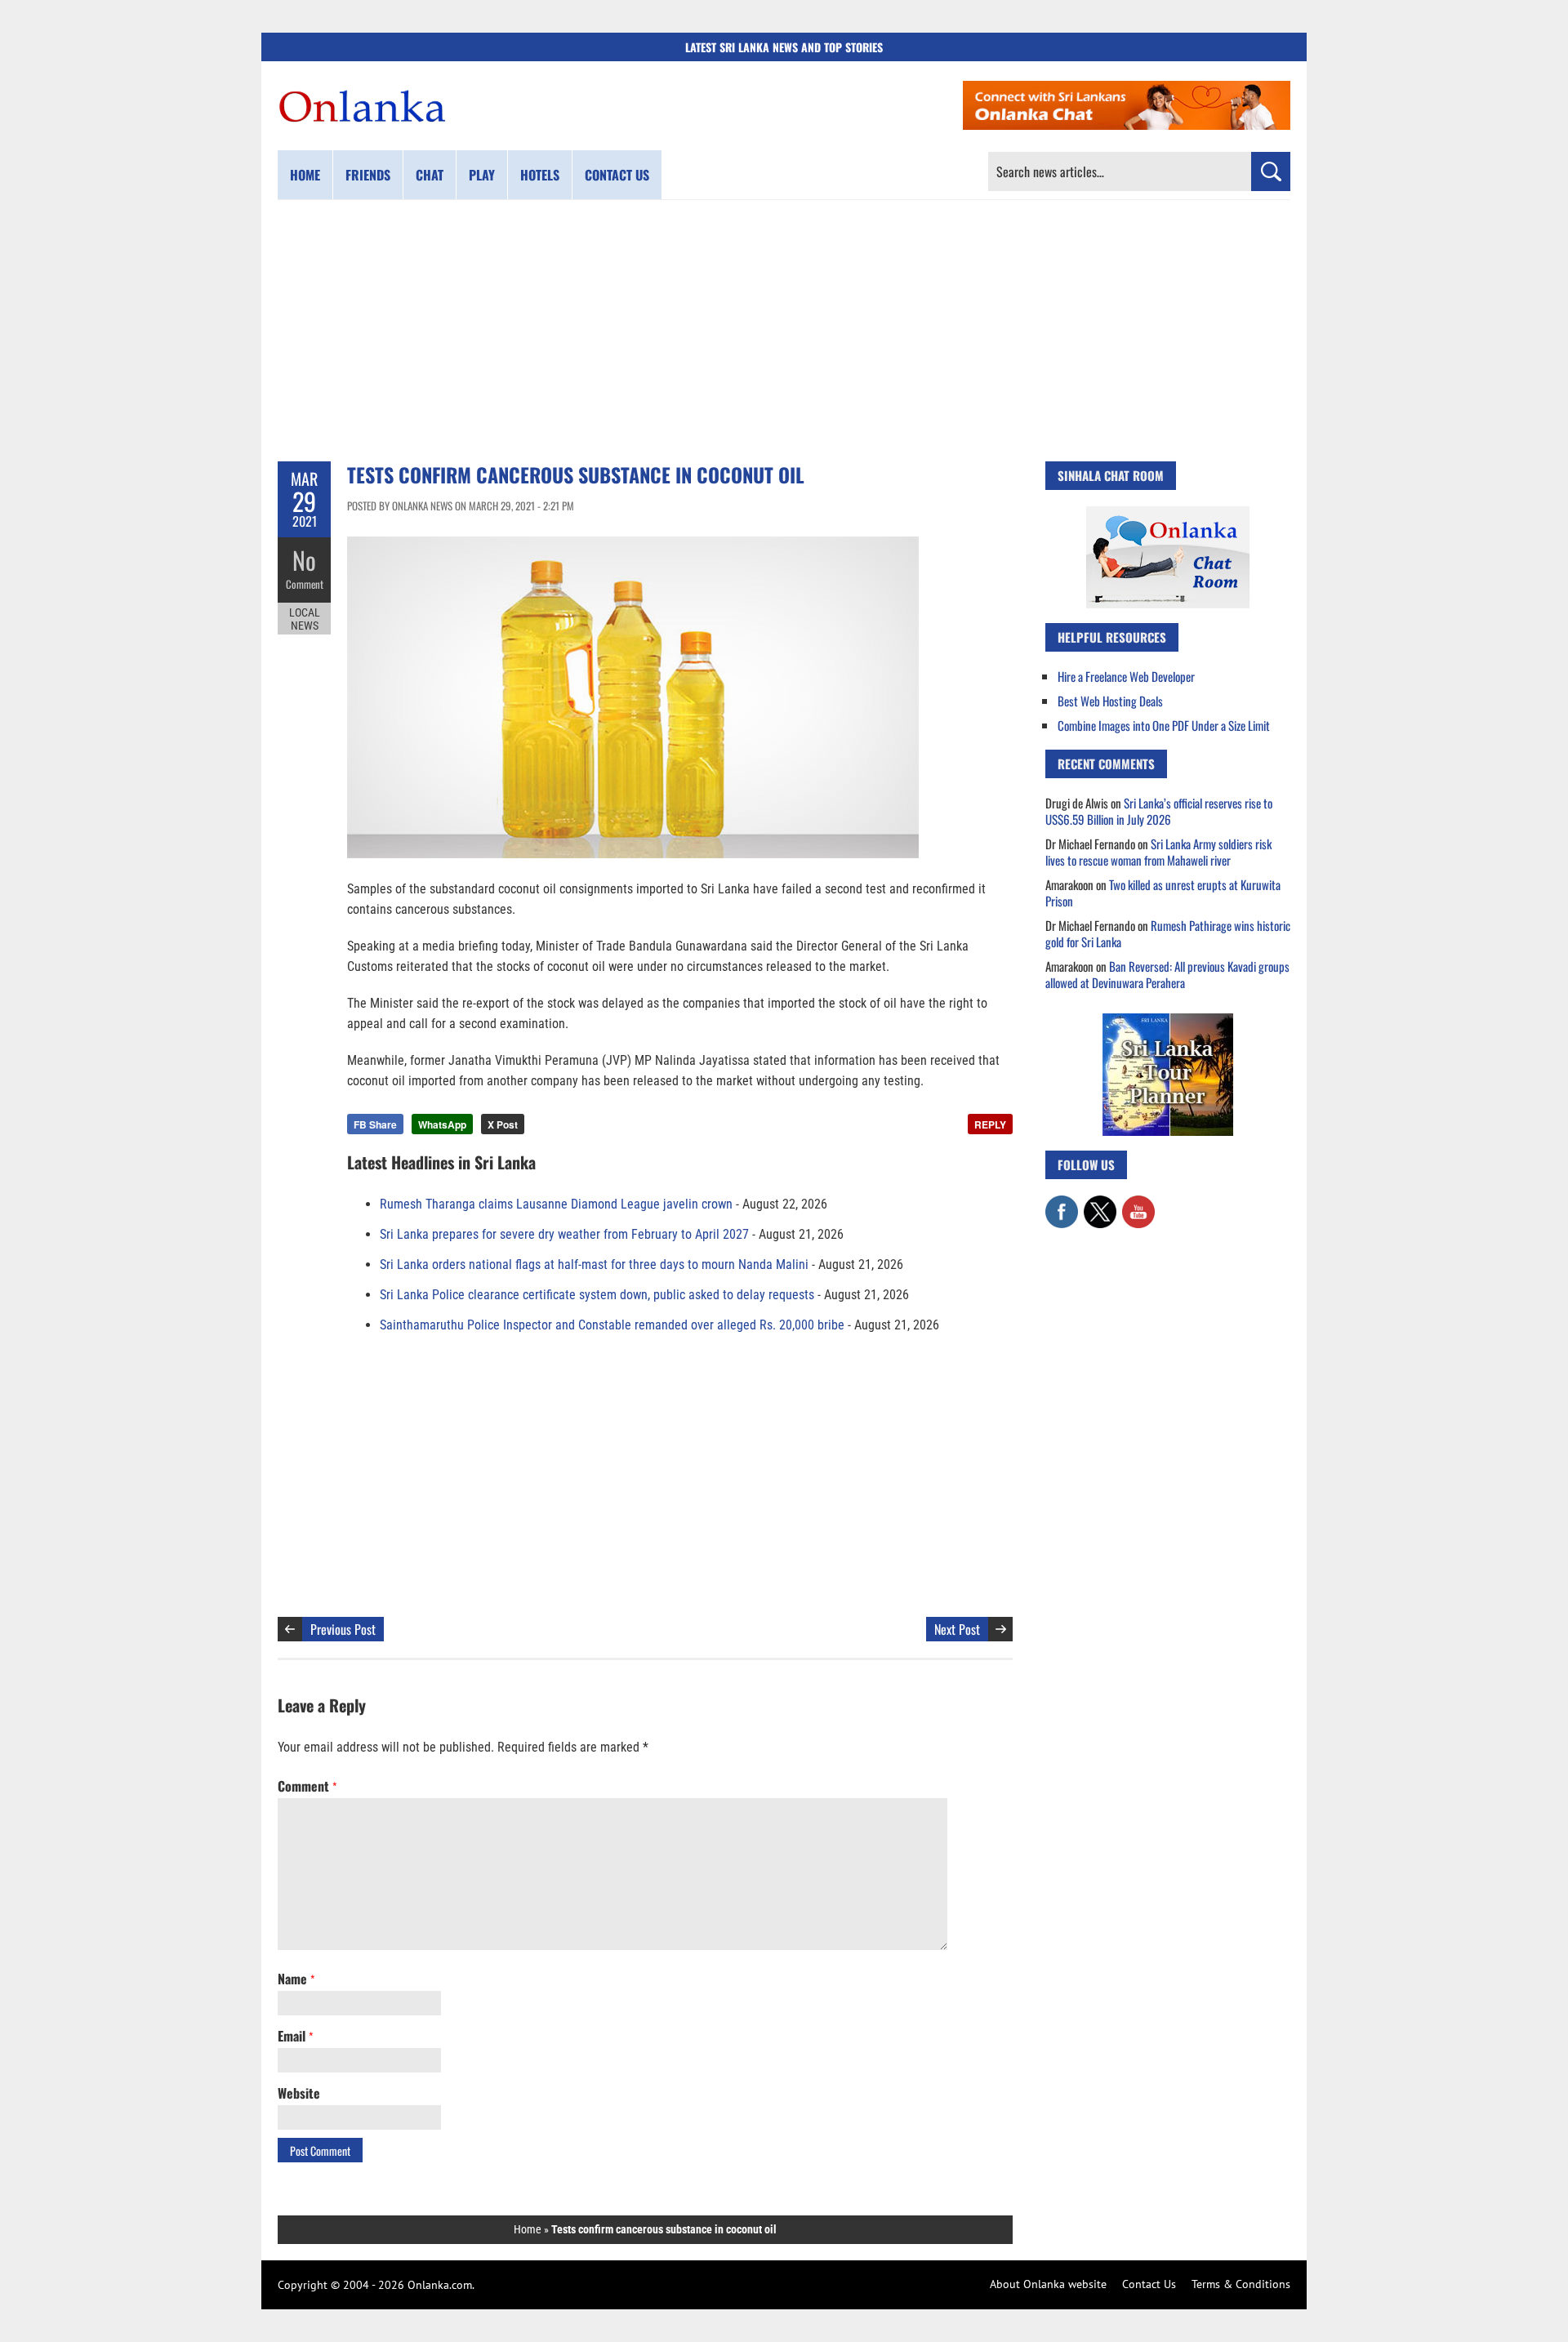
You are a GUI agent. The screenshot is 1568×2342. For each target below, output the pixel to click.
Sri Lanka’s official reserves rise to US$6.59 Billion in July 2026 (1159, 811)
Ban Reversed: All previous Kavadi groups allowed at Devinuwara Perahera (1167, 974)
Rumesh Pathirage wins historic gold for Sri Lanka (1168, 933)
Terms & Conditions (1241, 2284)
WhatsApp (442, 1124)
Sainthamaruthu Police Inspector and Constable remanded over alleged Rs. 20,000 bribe (612, 1325)
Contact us (617, 175)
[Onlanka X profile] (1100, 1204)
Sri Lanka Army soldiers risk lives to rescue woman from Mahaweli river (1158, 852)
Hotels (540, 175)
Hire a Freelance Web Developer (1126, 676)
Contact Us (1149, 2284)
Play (482, 175)
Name (296, 1979)
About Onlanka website (1048, 2284)
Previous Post (343, 1629)
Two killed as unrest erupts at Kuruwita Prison (1163, 893)
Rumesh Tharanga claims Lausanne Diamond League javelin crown (556, 1204)
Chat (430, 175)
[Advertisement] (784, 331)
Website (299, 2093)
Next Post (957, 1629)
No (304, 560)
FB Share (375, 1124)
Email (295, 2036)
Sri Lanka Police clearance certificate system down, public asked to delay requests (597, 1295)
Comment (305, 584)
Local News (305, 619)
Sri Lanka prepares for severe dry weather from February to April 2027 (564, 1234)
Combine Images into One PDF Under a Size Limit (1164, 725)
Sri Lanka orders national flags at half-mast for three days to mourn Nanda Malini (594, 1265)
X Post (503, 1124)
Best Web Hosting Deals (1110, 701)
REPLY (990, 1124)
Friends (368, 175)
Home (305, 175)
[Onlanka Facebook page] (1062, 1204)
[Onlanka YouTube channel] (1138, 1204)
